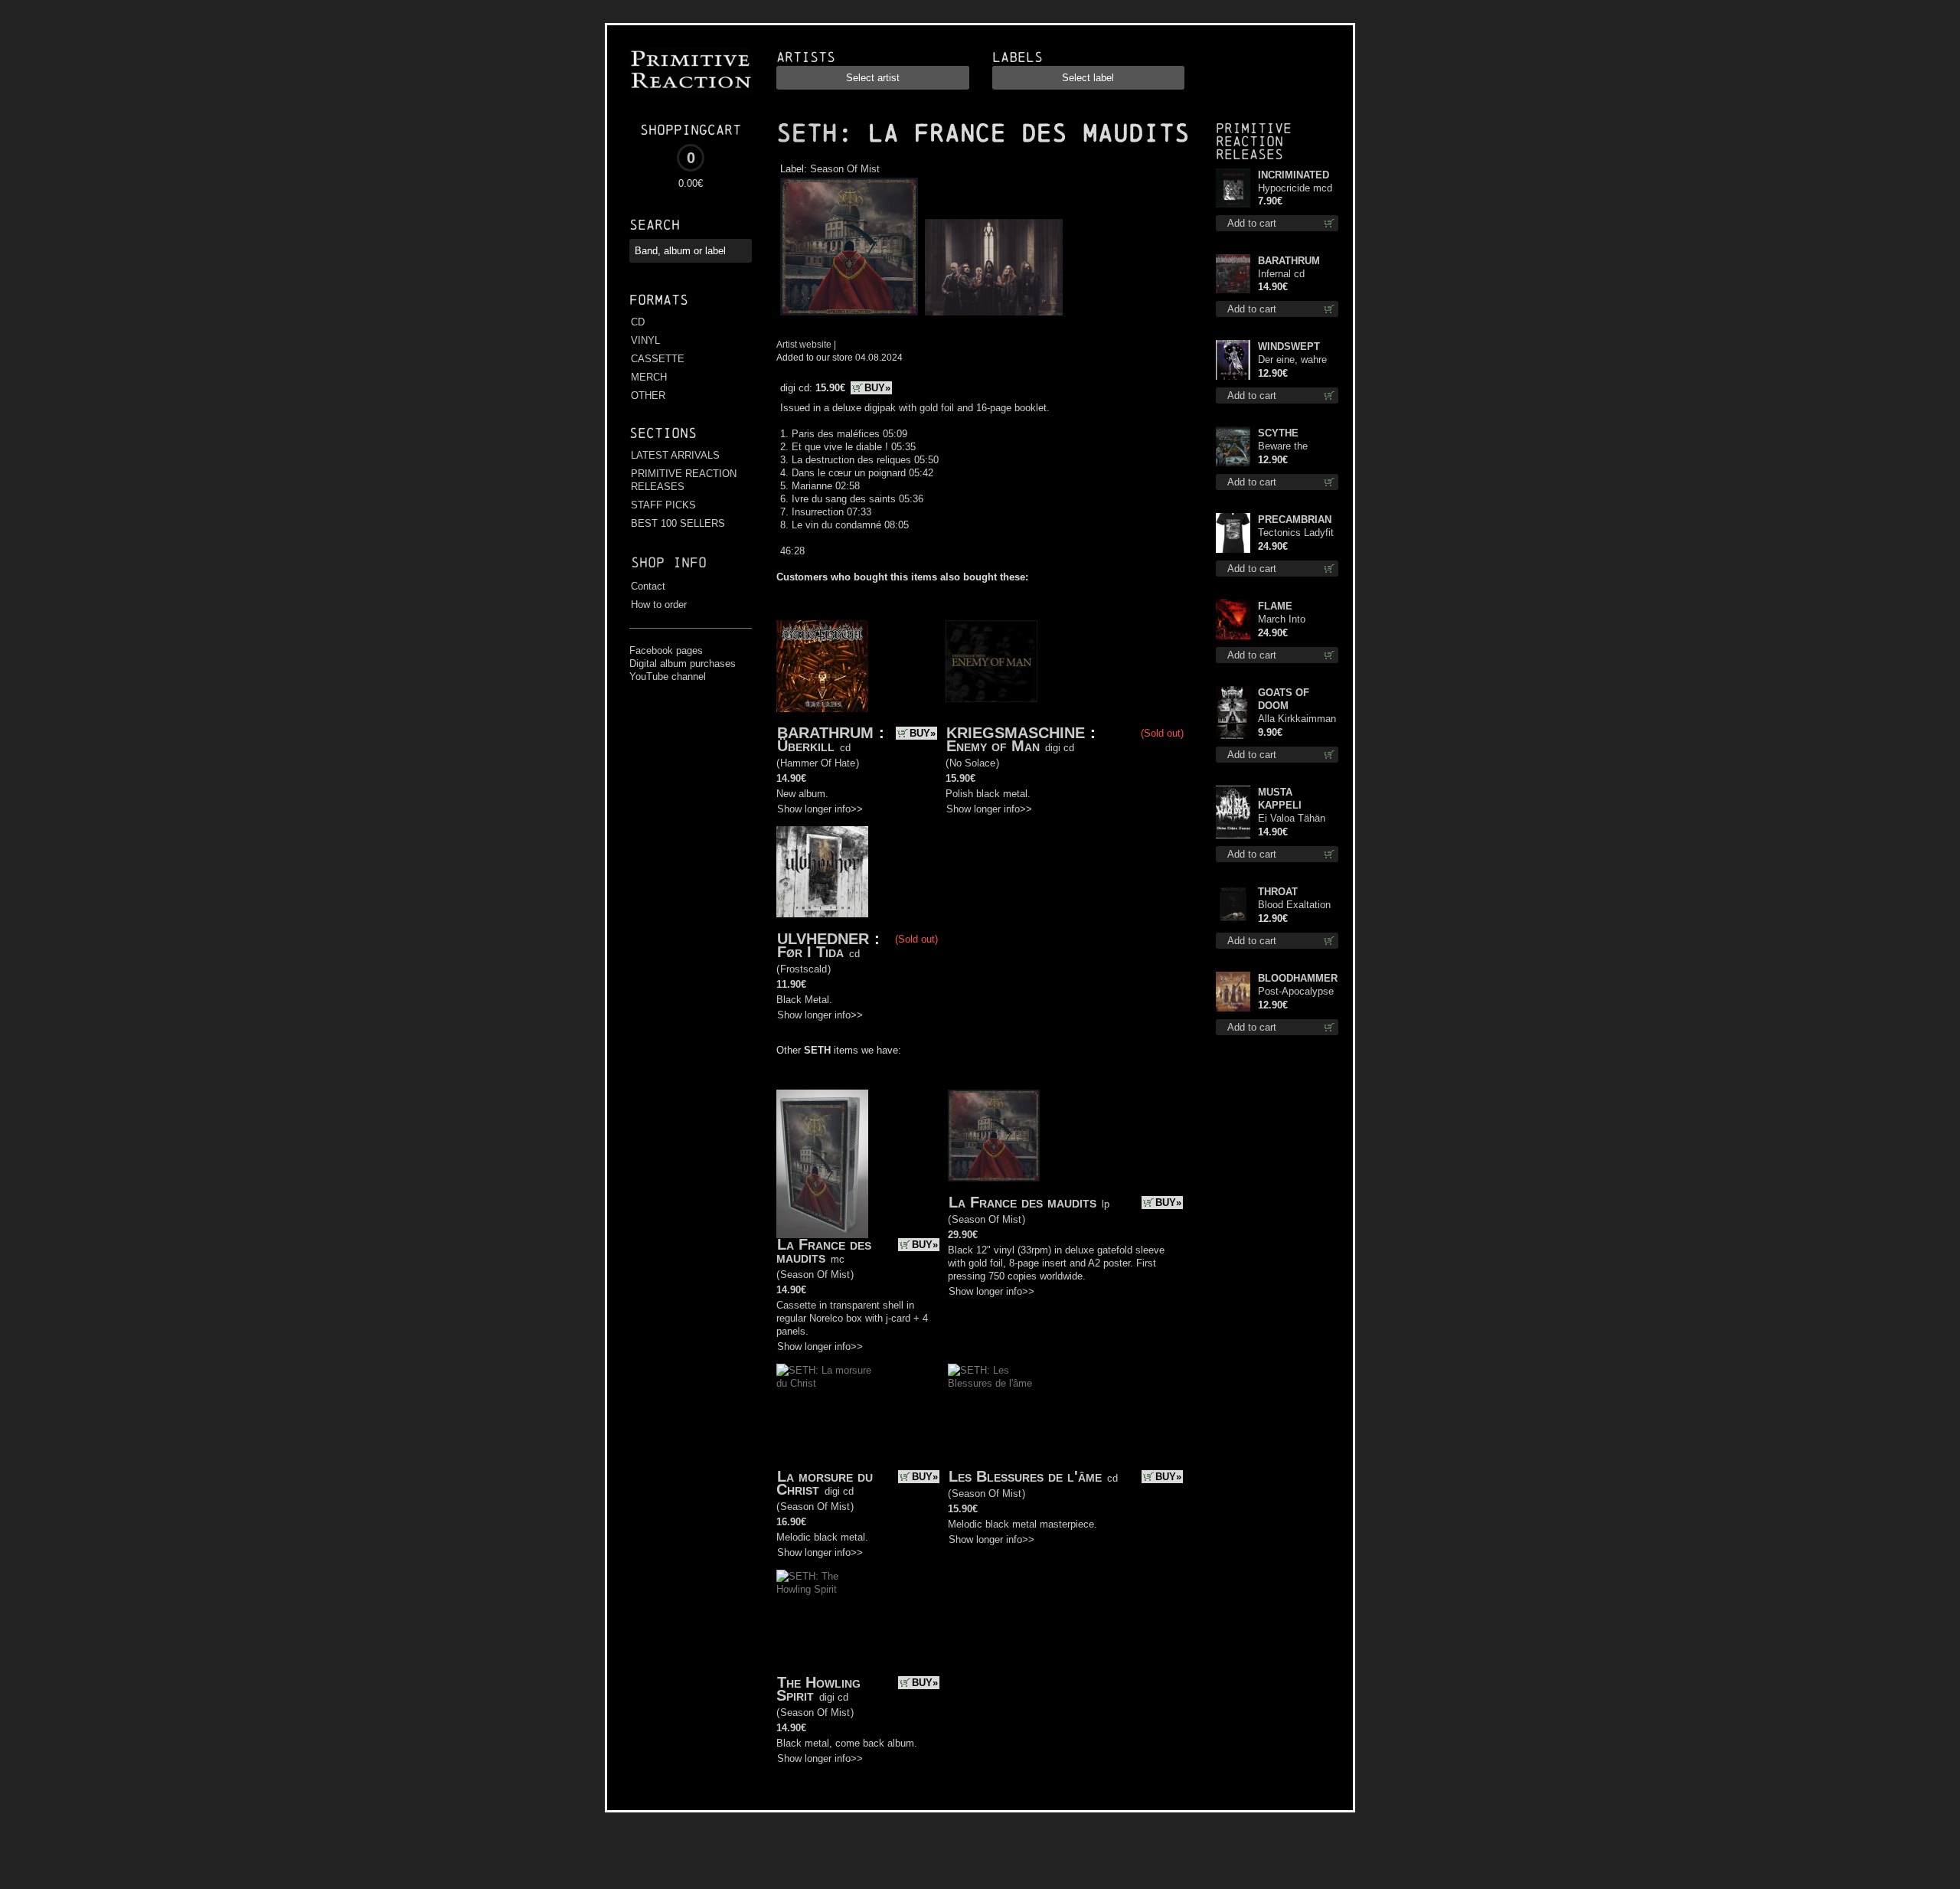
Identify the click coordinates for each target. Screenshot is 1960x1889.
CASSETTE (658, 359)
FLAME (1275, 606)
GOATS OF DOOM (1284, 699)
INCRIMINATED (1294, 175)
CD (638, 322)
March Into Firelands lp (1284, 620)
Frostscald (804, 969)
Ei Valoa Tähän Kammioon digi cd (1298, 819)
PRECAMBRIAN (1295, 520)
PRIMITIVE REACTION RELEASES (684, 480)
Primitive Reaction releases (1254, 141)
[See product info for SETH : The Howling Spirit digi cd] (824, 1583)
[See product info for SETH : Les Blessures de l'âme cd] (995, 1377)
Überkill (806, 746)
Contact (648, 586)
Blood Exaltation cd (1294, 905)
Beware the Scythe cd (1283, 447)
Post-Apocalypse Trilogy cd (1296, 992)
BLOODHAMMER (1298, 978)
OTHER (648, 395)
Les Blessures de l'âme (1025, 1476)
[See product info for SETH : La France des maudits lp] (994, 1136)
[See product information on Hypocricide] (1233, 188)
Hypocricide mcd (1295, 188)
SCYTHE (1278, 433)
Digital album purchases (683, 663)
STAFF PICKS (663, 505)
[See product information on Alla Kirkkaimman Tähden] (1233, 712)
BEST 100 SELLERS (678, 523)
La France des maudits (824, 1251)
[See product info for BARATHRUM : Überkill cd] (822, 666)
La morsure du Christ (825, 1483)
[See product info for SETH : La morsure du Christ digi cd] (824, 1377)
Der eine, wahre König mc (1292, 360)
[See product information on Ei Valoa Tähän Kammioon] (1233, 812)
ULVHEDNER (823, 939)
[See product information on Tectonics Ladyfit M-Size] (1233, 533)
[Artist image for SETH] (992, 316)
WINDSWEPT (1289, 346)
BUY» (877, 388)
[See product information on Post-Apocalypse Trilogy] (1233, 992)
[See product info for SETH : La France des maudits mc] (822, 1164)
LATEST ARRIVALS (675, 455)
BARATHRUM (825, 733)
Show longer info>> (820, 809)
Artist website (804, 344)
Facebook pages (666, 650)
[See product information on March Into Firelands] (1233, 619)
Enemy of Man (993, 746)
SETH (807, 133)
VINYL (645, 340)
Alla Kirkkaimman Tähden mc (1297, 719)
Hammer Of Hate (818, 763)
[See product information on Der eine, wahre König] (1233, 360)
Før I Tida (810, 952)
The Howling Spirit (818, 1689)
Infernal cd (1281, 274)
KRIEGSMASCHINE (1016, 733)
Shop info (669, 562)
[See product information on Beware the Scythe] (1233, 446)
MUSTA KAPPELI (1280, 799)
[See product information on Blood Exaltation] (1233, 905)
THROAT (1278, 892)
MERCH (649, 377)
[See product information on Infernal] (1233, 274)
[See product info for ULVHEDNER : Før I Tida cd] (822, 872)
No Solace (972, 763)
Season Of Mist (845, 169)
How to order (659, 605)
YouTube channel (668, 677)
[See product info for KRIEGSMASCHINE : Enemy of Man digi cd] (991, 662)
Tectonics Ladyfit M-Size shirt (1296, 533)
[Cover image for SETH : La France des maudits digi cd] (849, 316)
